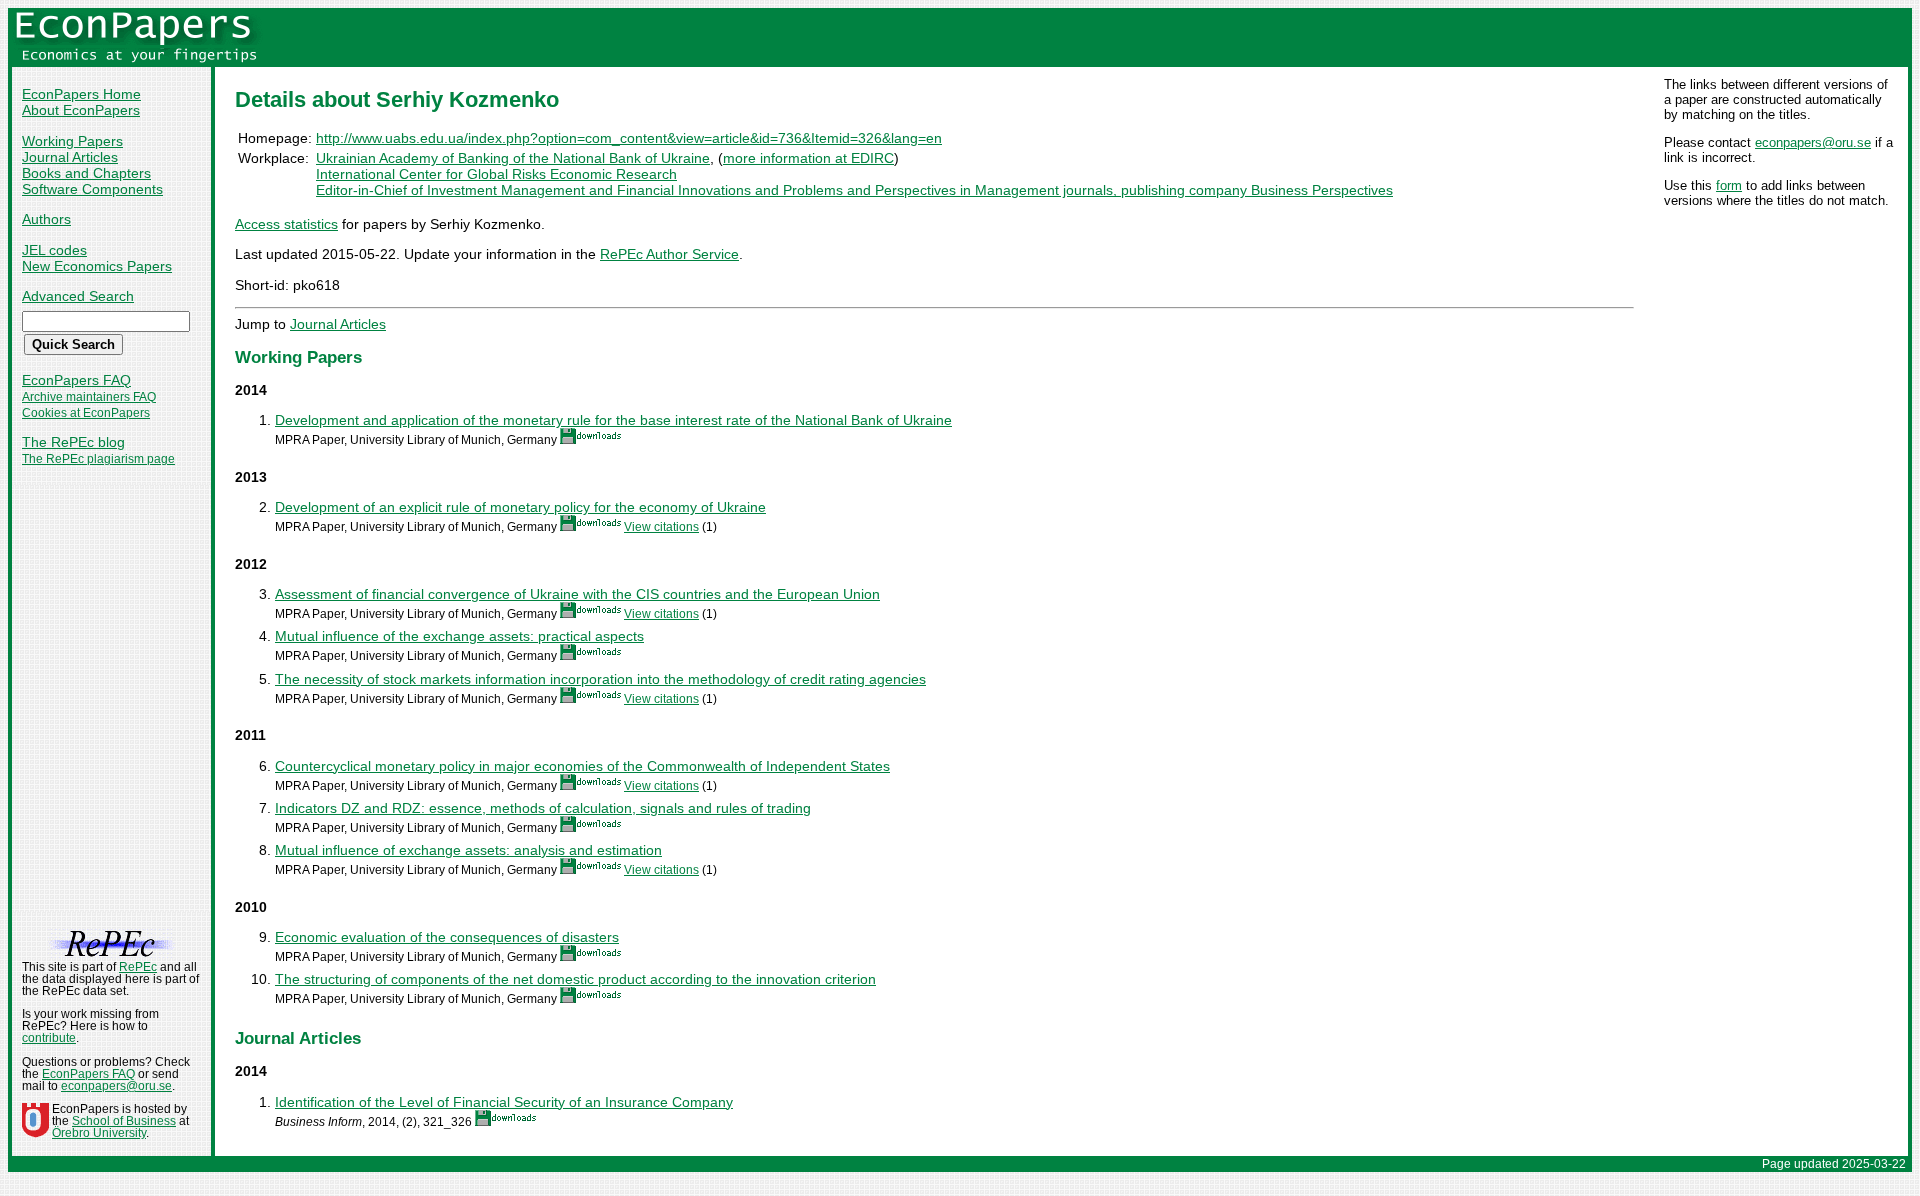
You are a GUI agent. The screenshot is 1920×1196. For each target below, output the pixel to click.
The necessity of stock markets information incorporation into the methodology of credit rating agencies (600, 679)
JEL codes (54, 250)
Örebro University (99, 1133)
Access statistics (286, 224)
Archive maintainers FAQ (89, 397)
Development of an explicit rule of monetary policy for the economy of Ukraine (520, 507)
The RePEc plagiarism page (98, 459)
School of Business (124, 1121)
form (1729, 185)
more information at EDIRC (808, 158)
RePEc (138, 967)
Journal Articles (70, 157)
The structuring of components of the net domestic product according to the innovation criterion (575, 979)
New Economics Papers (97, 266)
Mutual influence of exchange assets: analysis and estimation (468, 850)
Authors (46, 219)
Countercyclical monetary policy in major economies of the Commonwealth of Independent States (582, 766)
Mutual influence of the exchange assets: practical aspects (459, 636)
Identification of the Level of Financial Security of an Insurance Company (504, 1102)
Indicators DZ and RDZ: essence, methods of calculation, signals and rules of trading (543, 808)
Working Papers (72, 141)
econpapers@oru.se (1813, 142)
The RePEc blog (73, 442)
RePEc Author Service (669, 254)
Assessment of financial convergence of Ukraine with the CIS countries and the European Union (577, 594)
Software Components (92, 189)
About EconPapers (81, 110)
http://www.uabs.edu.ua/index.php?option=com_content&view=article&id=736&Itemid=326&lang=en (629, 138)
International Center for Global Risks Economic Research (496, 174)
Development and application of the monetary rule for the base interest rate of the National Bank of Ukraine (613, 420)
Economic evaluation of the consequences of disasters (447, 937)
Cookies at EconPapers (86, 413)
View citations (661, 527)
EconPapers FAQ (76, 380)
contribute (49, 1038)
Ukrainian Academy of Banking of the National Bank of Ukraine (513, 158)
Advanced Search (78, 296)
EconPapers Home (81, 94)
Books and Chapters (86, 173)
